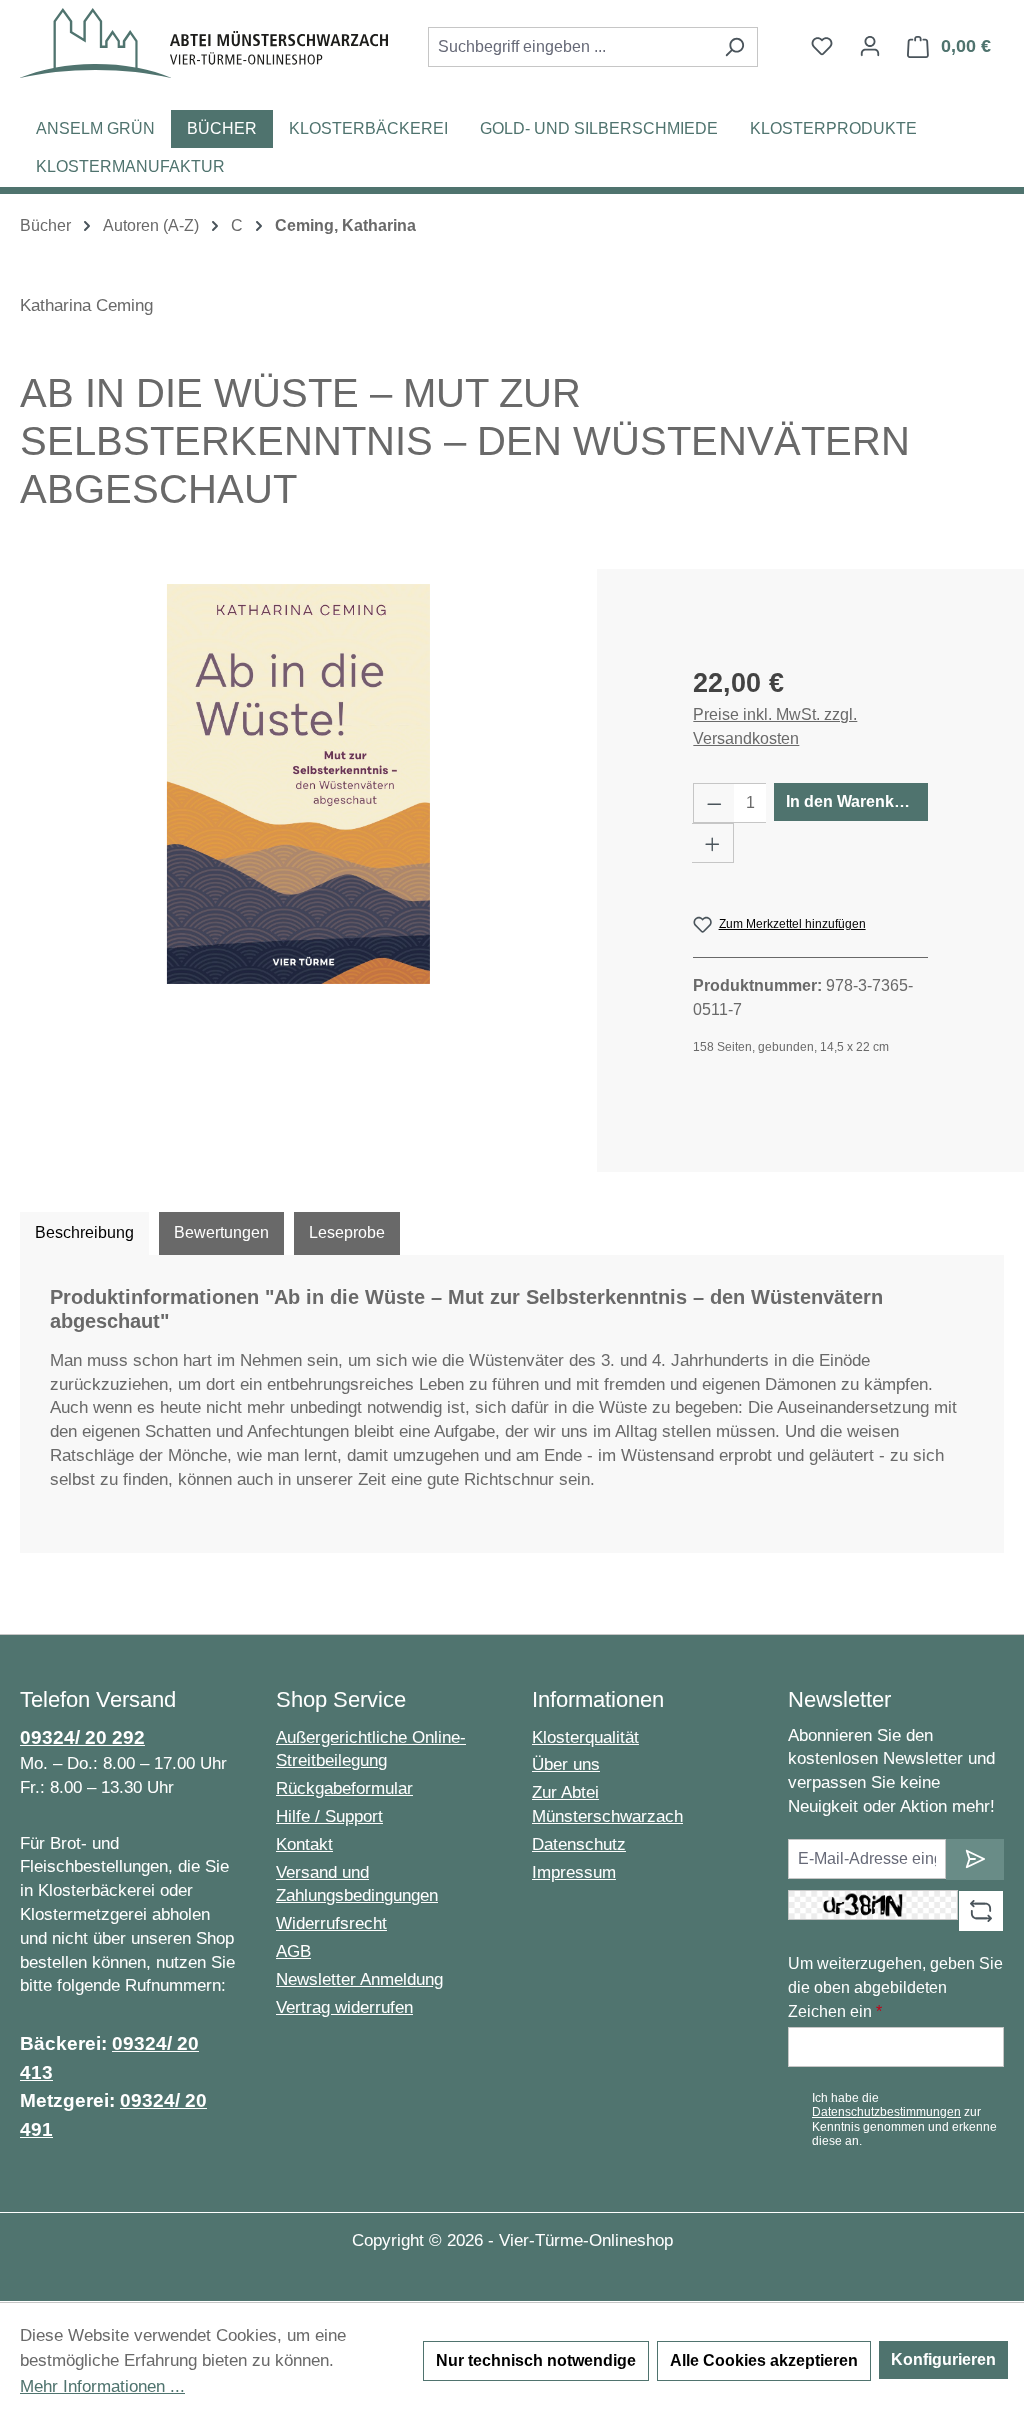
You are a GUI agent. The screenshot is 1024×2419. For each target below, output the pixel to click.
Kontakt (304, 1844)
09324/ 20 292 (82, 1737)
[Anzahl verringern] (714, 803)
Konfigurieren (943, 2359)
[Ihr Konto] (870, 46)
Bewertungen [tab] (221, 1232)
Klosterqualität (585, 1737)
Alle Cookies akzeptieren (764, 2360)
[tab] (84, 1233)
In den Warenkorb (853, 801)
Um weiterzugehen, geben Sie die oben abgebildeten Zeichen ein (895, 1987)
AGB (293, 1951)
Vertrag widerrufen (344, 2007)
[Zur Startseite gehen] (204, 43)
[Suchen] (734, 47)
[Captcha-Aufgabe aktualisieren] (981, 1911)
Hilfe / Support (329, 1816)
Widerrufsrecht (331, 1923)
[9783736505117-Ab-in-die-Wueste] (299, 784)
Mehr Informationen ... (102, 2386)
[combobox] (570, 47)
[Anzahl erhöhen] (713, 843)
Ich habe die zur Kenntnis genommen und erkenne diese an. (904, 2119)
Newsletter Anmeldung (359, 1979)
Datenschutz (579, 1844)
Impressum (574, 1872)
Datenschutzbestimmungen (886, 2112)
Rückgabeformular (344, 1788)
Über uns (566, 1764)
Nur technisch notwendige (536, 2360)
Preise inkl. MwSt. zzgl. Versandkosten (775, 726)
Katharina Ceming (86, 305)
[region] (298, 784)
